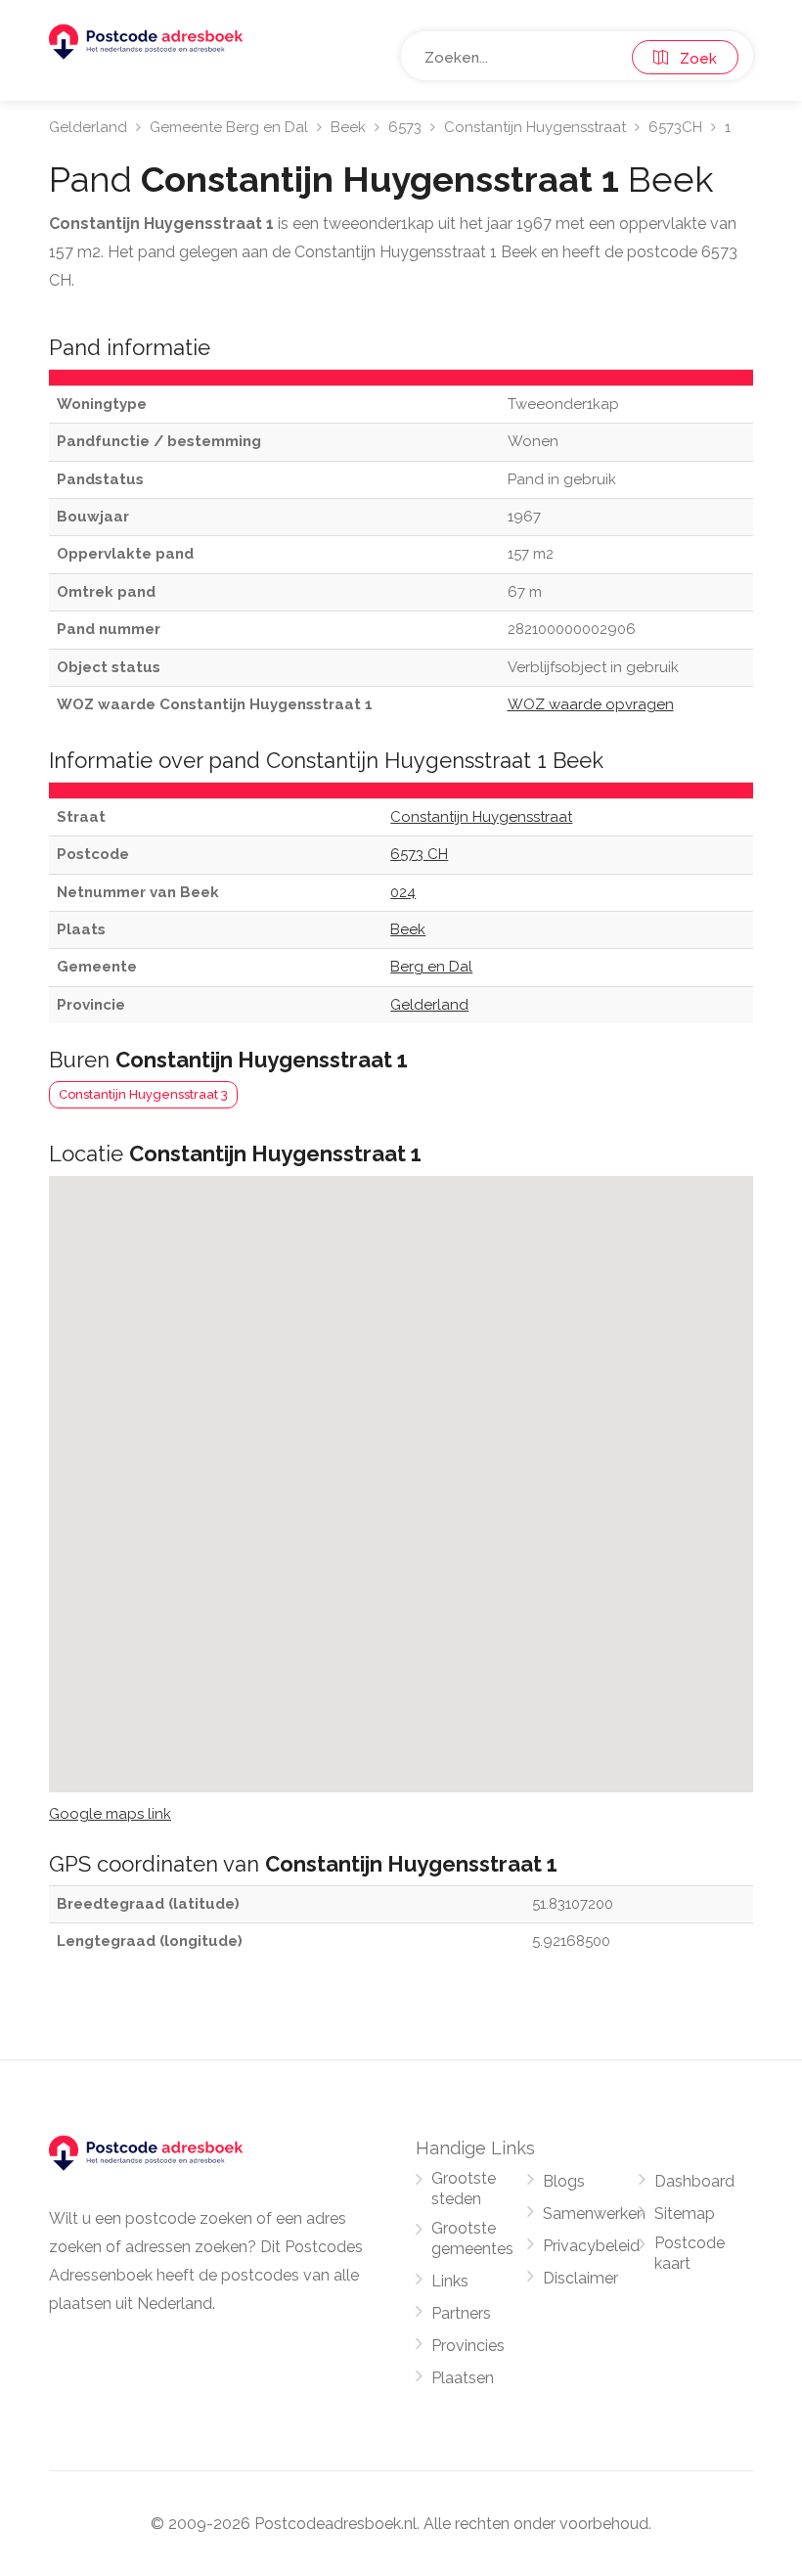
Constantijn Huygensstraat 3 (143, 1094)
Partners (461, 2313)
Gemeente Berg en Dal (229, 127)
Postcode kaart (690, 2253)
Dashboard (694, 2181)
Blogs (564, 2181)
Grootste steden (464, 2189)
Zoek (692, 59)
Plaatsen (463, 2378)
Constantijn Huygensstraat (535, 127)
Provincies (468, 2346)
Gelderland (88, 127)
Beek (348, 127)
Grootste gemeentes (472, 2238)
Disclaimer (580, 2278)
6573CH (675, 127)
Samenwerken (594, 2214)
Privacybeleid (591, 2246)
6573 (405, 127)
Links (450, 2281)
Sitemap (685, 2214)
